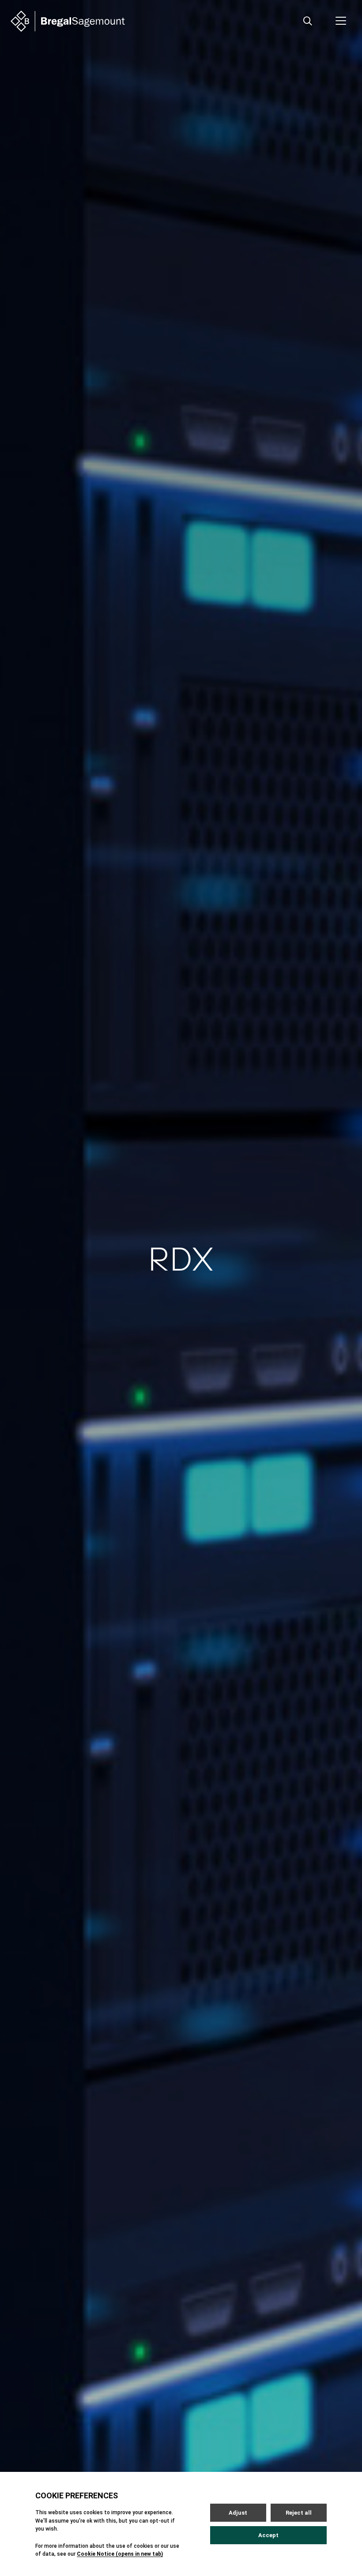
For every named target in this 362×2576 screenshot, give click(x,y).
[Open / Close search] (308, 21)
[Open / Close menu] (341, 21)
